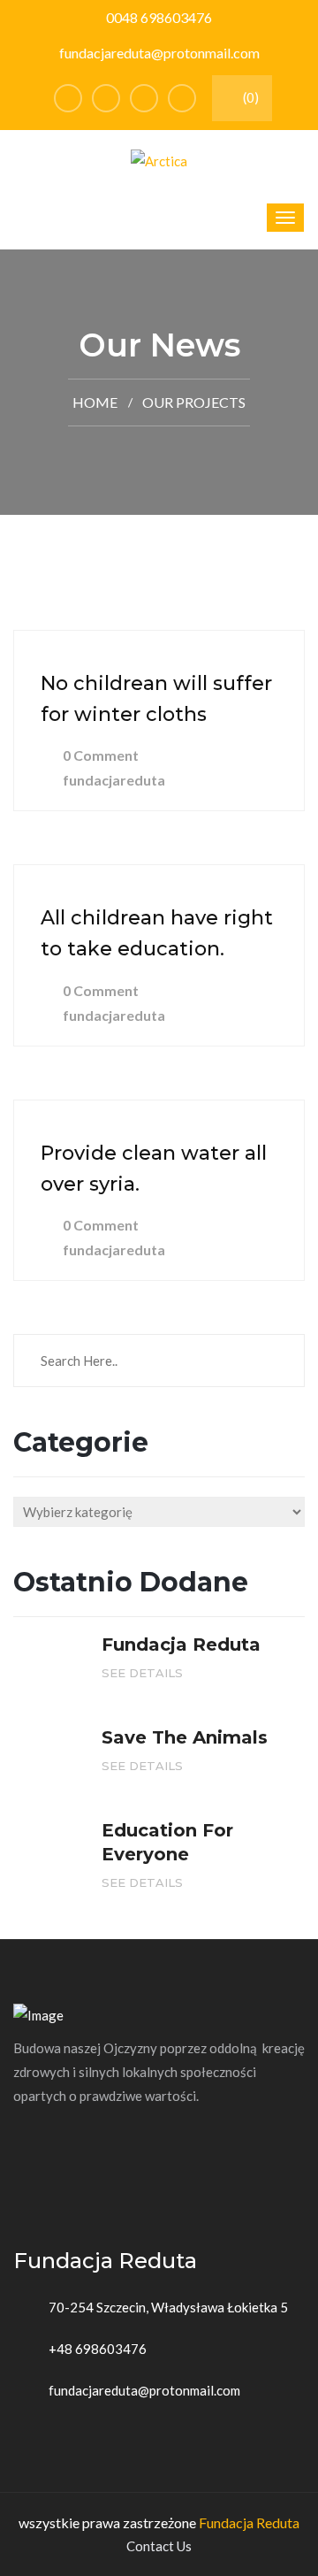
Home (95, 402)
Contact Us (159, 2546)
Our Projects (194, 402)
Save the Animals (185, 1737)
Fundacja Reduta (249, 2522)
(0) (250, 97)
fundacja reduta (181, 1644)
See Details (144, 1673)
